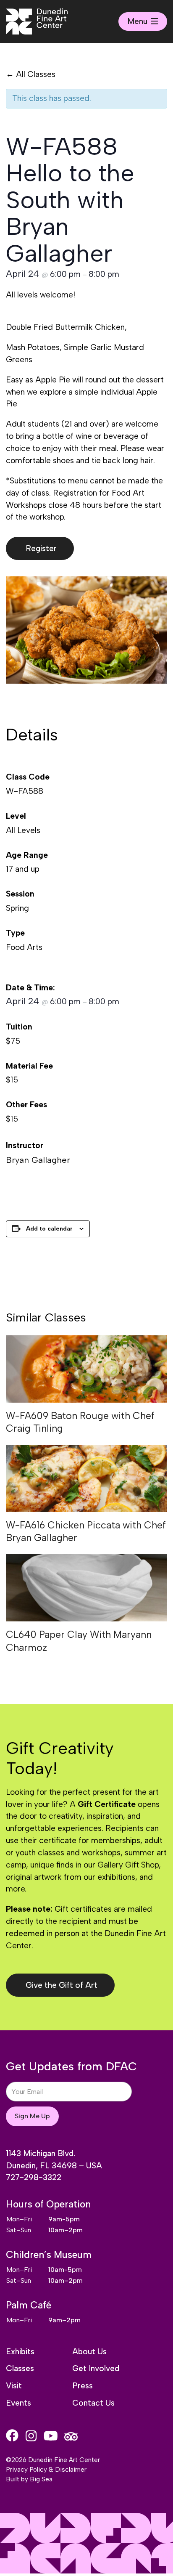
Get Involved (96, 2368)
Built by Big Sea (29, 2479)
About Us (89, 2352)
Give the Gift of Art (62, 1985)
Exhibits (20, 2352)
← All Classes (31, 74)
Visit (14, 2386)
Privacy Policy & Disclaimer (46, 2469)
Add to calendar (49, 1229)
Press (83, 2386)
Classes (20, 2368)
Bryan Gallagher (38, 1160)
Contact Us (93, 2403)
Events (18, 2403)
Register (41, 548)
